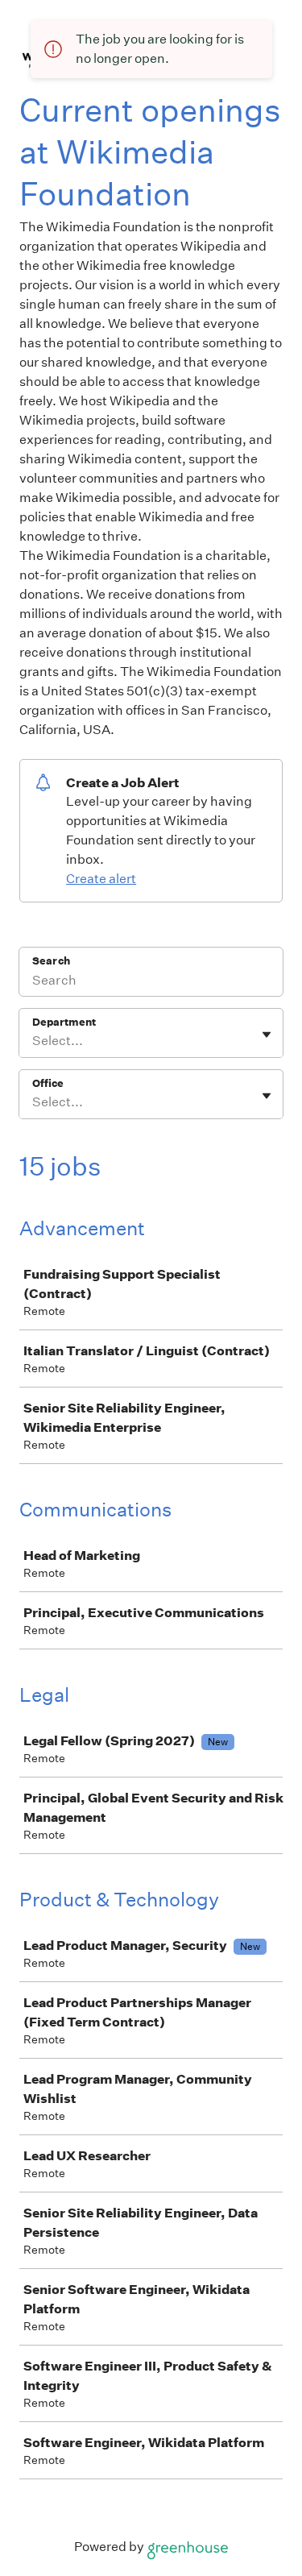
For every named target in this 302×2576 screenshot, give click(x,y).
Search (51, 961)
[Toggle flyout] (267, 1035)
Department (64, 1022)
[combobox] (33, 1041)
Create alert (101, 879)
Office (48, 1083)
